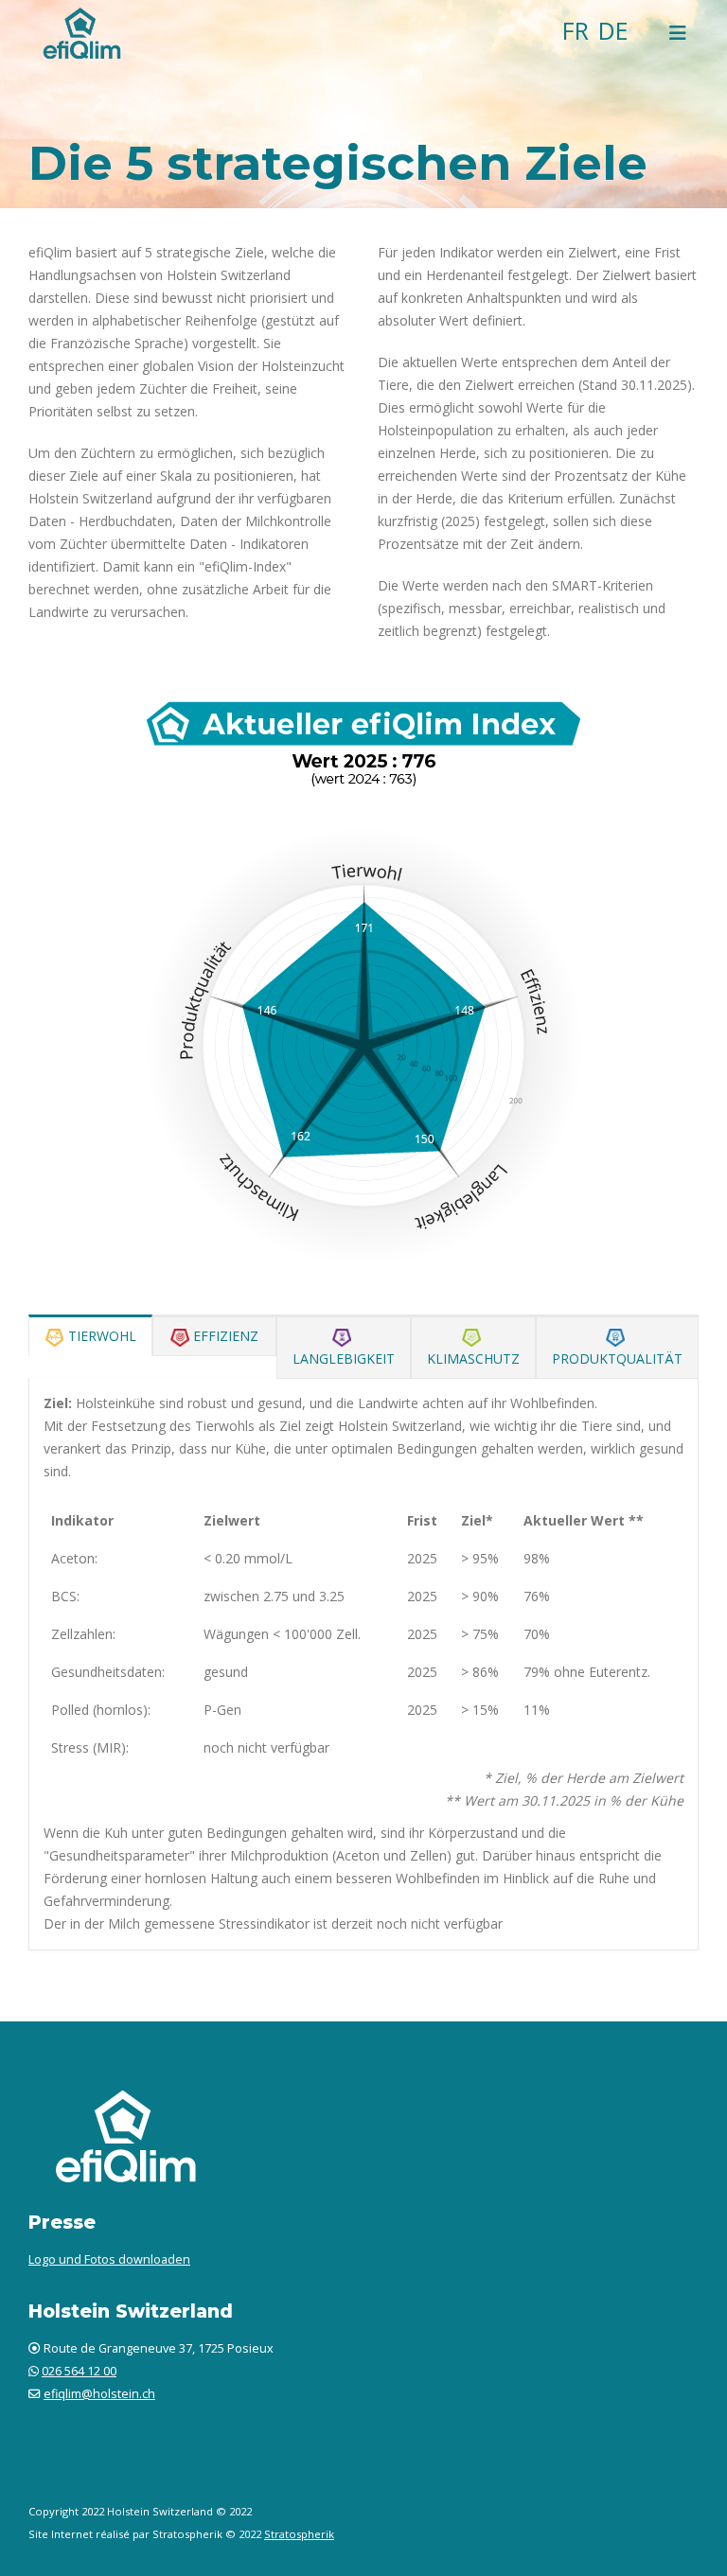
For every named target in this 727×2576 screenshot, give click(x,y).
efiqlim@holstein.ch (99, 2394)
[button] (678, 33)
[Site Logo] (80, 33)
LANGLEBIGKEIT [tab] (344, 1359)
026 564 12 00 (79, 2371)
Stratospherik (299, 2534)
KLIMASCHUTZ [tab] (473, 1359)
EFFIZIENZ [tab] (226, 1336)
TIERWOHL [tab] (102, 1336)
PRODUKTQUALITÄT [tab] (617, 1359)
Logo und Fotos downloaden (109, 2259)
